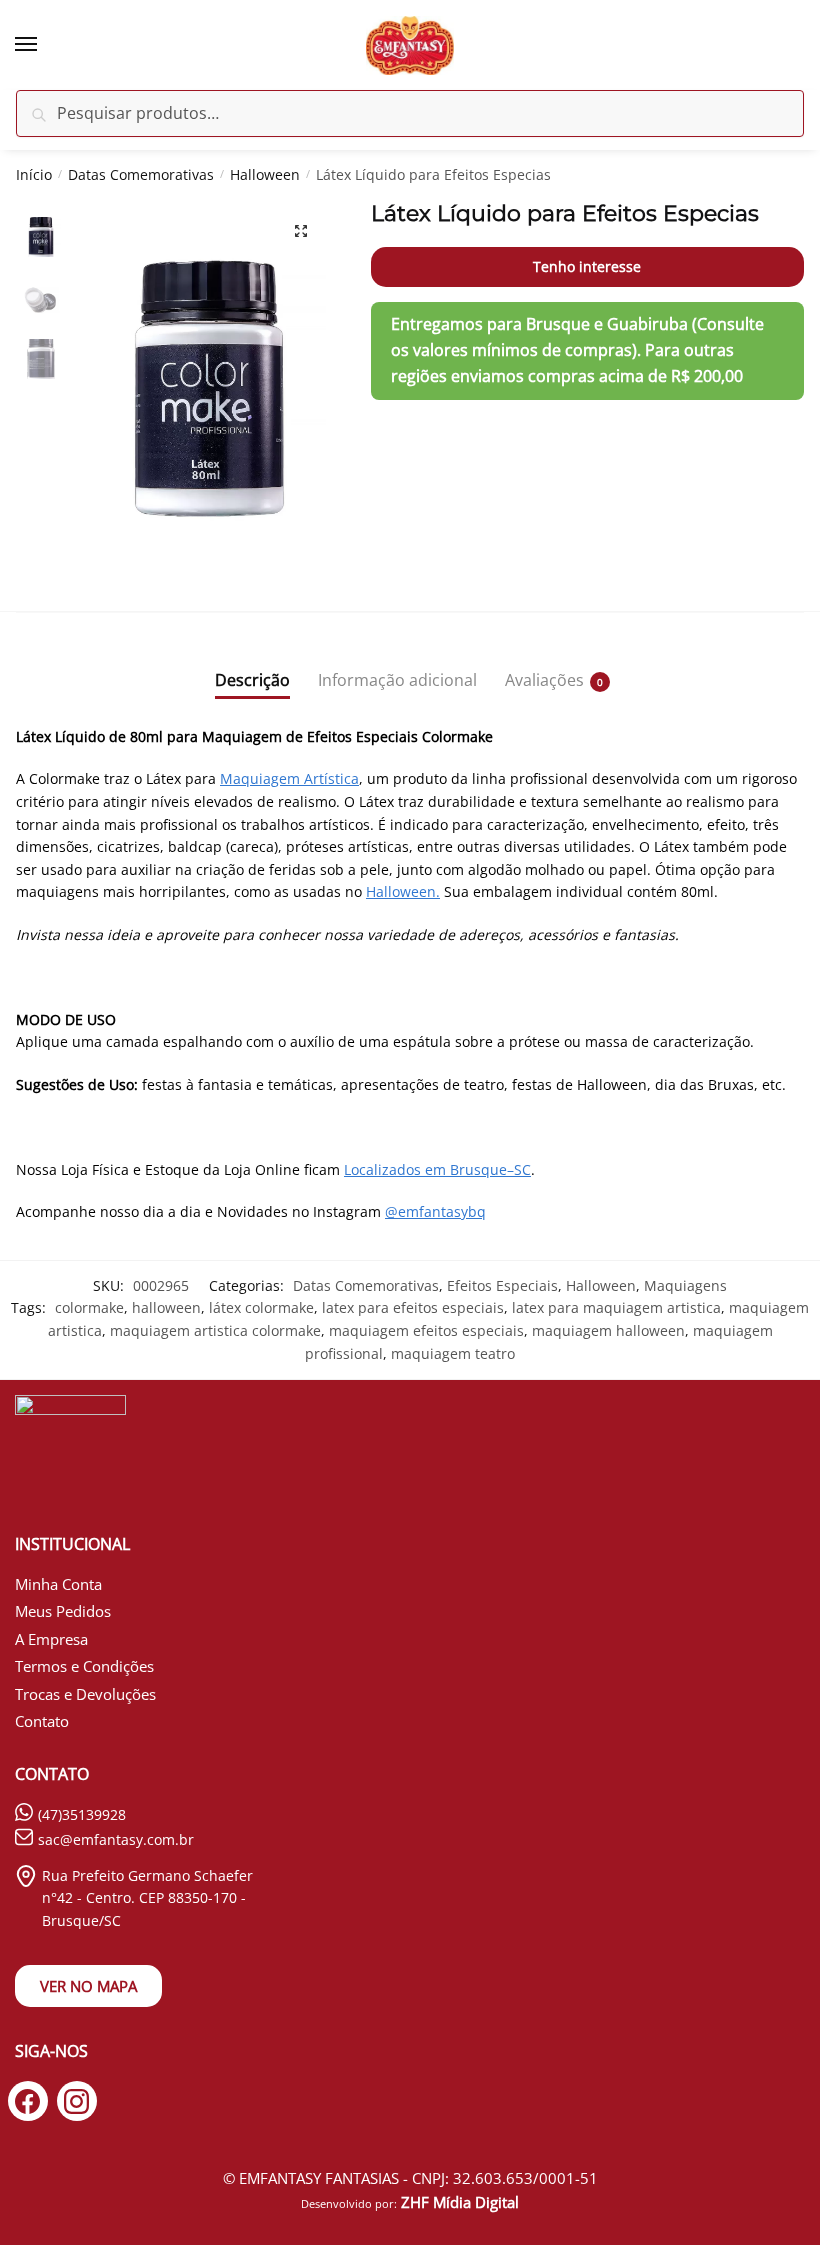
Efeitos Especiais (502, 1285)
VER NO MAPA (88, 1986)
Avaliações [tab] (544, 680)
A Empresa (51, 1639)
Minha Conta (58, 1584)
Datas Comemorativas (141, 174)
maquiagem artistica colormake (215, 1330)
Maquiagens (685, 1285)
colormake (89, 1307)
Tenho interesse (587, 266)
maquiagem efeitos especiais (426, 1330)
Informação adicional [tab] (397, 680)
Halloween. (403, 891)
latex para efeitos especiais (413, 1307)
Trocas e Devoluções (85, 1694)
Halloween (265, 174)
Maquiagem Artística (289, 778)
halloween (166, 1307)
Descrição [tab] (252, 680)
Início (34, 174)
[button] (301, 231)
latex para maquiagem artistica (616, 1307)
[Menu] (45, 45)
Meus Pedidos (63, 1611)
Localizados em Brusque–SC (437, 1169)
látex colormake (261, 1307)
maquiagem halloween (608, 1330)
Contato (42, 1721)
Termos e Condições (84, 1666)
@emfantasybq (435, 1211)
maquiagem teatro (453, 1353)
